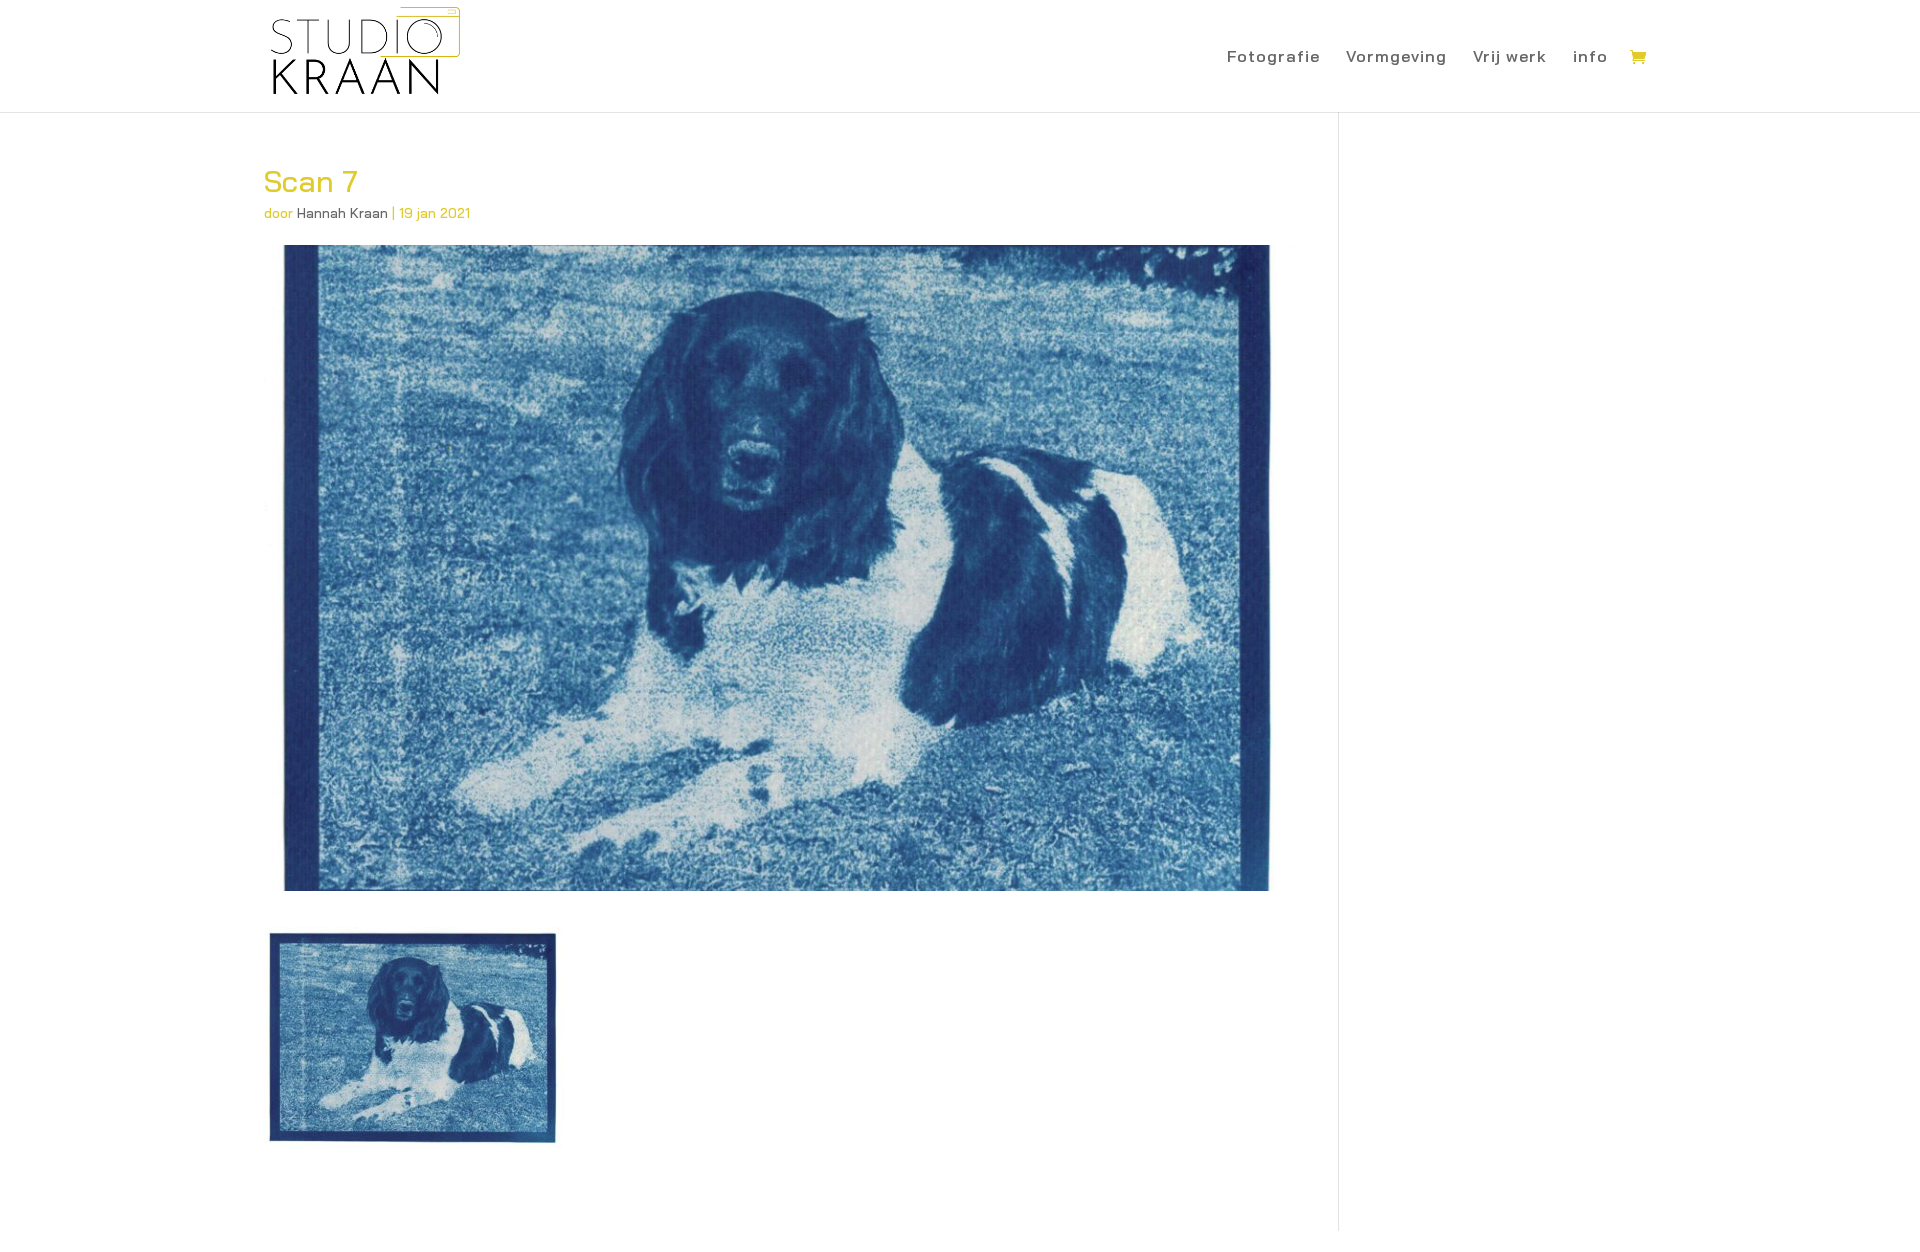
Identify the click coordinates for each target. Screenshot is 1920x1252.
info (1590, 57)
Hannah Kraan (342, 213)
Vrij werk (1510, 57)
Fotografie (1273, 57)
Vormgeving (1396, 57)
